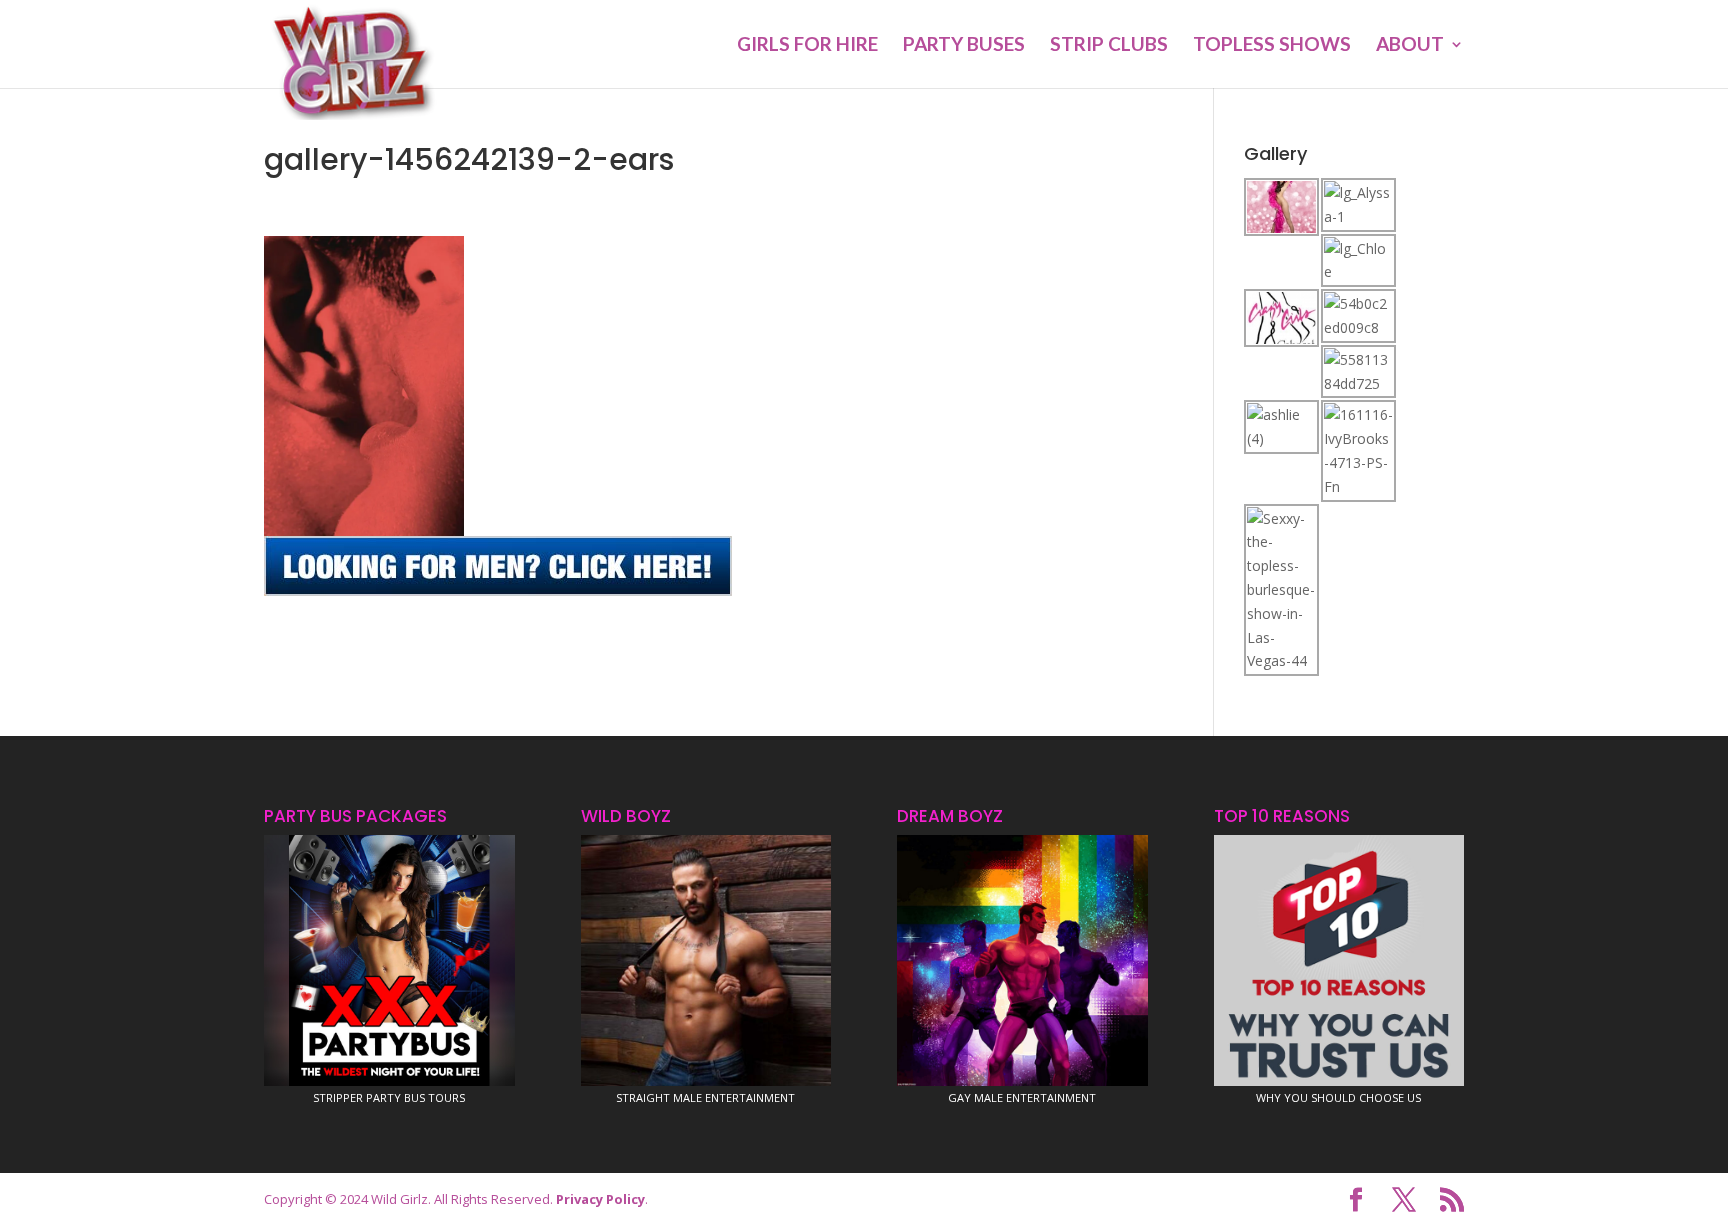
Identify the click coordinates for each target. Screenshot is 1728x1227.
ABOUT (1410, 46)
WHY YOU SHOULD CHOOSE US (1338, 1097)
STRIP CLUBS (1109, 46)
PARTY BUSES (964, 46)
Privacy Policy (600, 1199)
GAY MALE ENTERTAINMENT (1022, 1097)
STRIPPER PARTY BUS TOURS (389, 1097)
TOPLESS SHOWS (1272, 46)
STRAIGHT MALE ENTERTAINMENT (705, 1097)
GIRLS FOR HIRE (807, 46)
